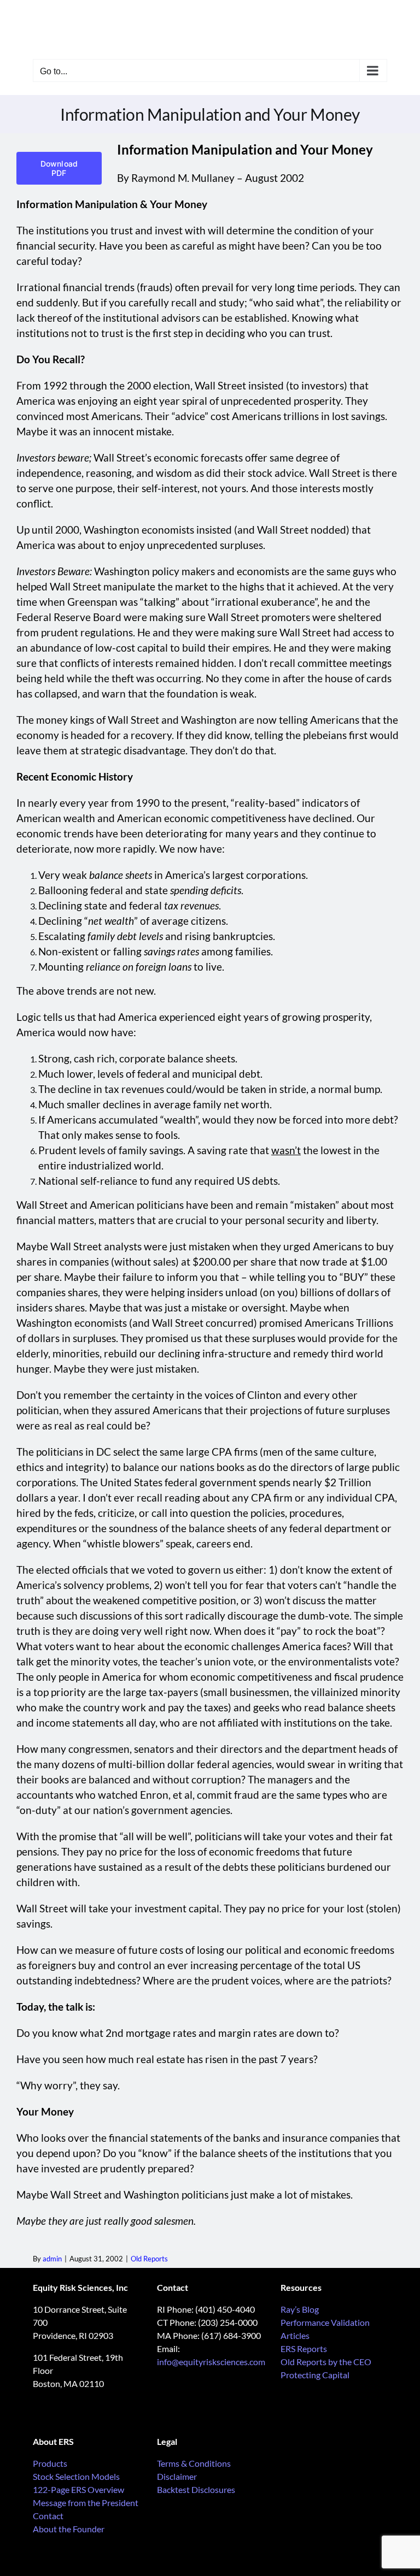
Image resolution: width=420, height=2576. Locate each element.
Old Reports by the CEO (326, 2362)
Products (50, 2463)
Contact (48, 2516)
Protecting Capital (315, 2375)
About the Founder (69, 2529)
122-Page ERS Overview (78, 2489)
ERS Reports (304, 2348)
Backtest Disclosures (196, 2489)
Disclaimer (177, 2476)
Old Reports (149, 2259)
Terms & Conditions (194, 2463)
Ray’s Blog (300, 2309)
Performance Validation (325, 2322)
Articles (295, 2335)
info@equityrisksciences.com (211, 2362)
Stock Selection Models (76, 2476)
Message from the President (86, 2503)
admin (52, 2259)
